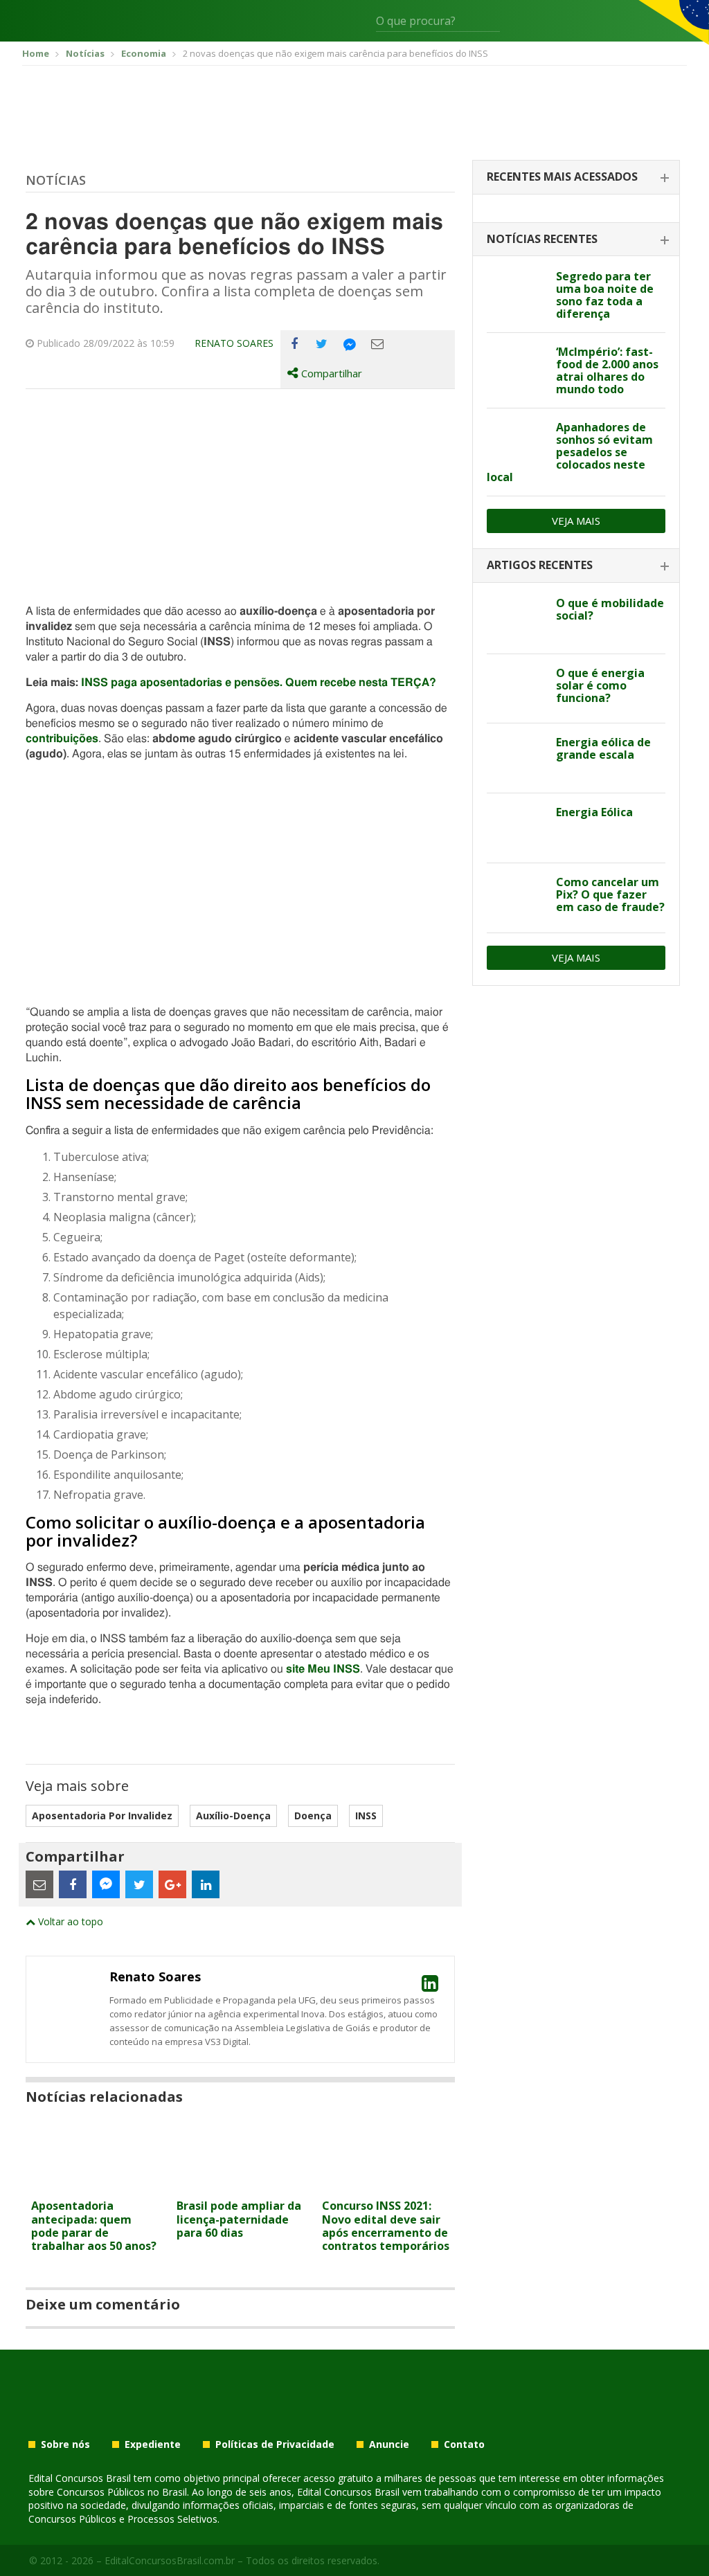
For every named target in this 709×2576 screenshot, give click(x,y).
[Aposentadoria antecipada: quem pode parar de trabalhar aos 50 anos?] (95, 2184)
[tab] (576, 178)
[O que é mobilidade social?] (516, 619)
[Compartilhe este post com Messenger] (350, 344)
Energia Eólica (594, 812)
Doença (313, 1816)
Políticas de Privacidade (275, 2444)
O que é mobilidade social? (610, 609)
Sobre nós (65, 2444)
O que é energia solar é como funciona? (600, 685)
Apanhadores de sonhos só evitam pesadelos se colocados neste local (570, 452)
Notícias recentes (542, 239)
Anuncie (389, 2444)
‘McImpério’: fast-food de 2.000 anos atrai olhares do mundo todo (607, 370)
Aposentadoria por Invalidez (102, 1816)
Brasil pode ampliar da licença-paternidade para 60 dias (239, 2219)
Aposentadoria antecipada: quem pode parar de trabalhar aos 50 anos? (94, 2226)
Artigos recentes (540, 565)
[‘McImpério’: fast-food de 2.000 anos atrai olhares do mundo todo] (516, 368)
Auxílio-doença (233, 1816)
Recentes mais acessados (562, 177)
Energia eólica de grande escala (603, 748)
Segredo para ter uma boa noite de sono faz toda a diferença (605, 295)
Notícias (56, 180)
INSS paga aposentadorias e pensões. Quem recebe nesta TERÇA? (259, 683)
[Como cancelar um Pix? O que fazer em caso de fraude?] (516, 898)
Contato (464, 2444)
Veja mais (576, 521)
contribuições (62, 739)
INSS (366, 1816)
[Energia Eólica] (516, 828)
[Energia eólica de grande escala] (516, 758)
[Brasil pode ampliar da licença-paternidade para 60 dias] (240, 2184)
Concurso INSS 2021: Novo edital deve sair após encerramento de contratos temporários (386, 2226)
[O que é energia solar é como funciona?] (516, 689)
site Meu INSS (323, 1669)
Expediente (153, 2444)
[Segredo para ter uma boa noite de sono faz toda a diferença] (516, 292)
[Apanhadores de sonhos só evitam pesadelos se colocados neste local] (516, 443)
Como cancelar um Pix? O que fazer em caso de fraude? (610, 894)
